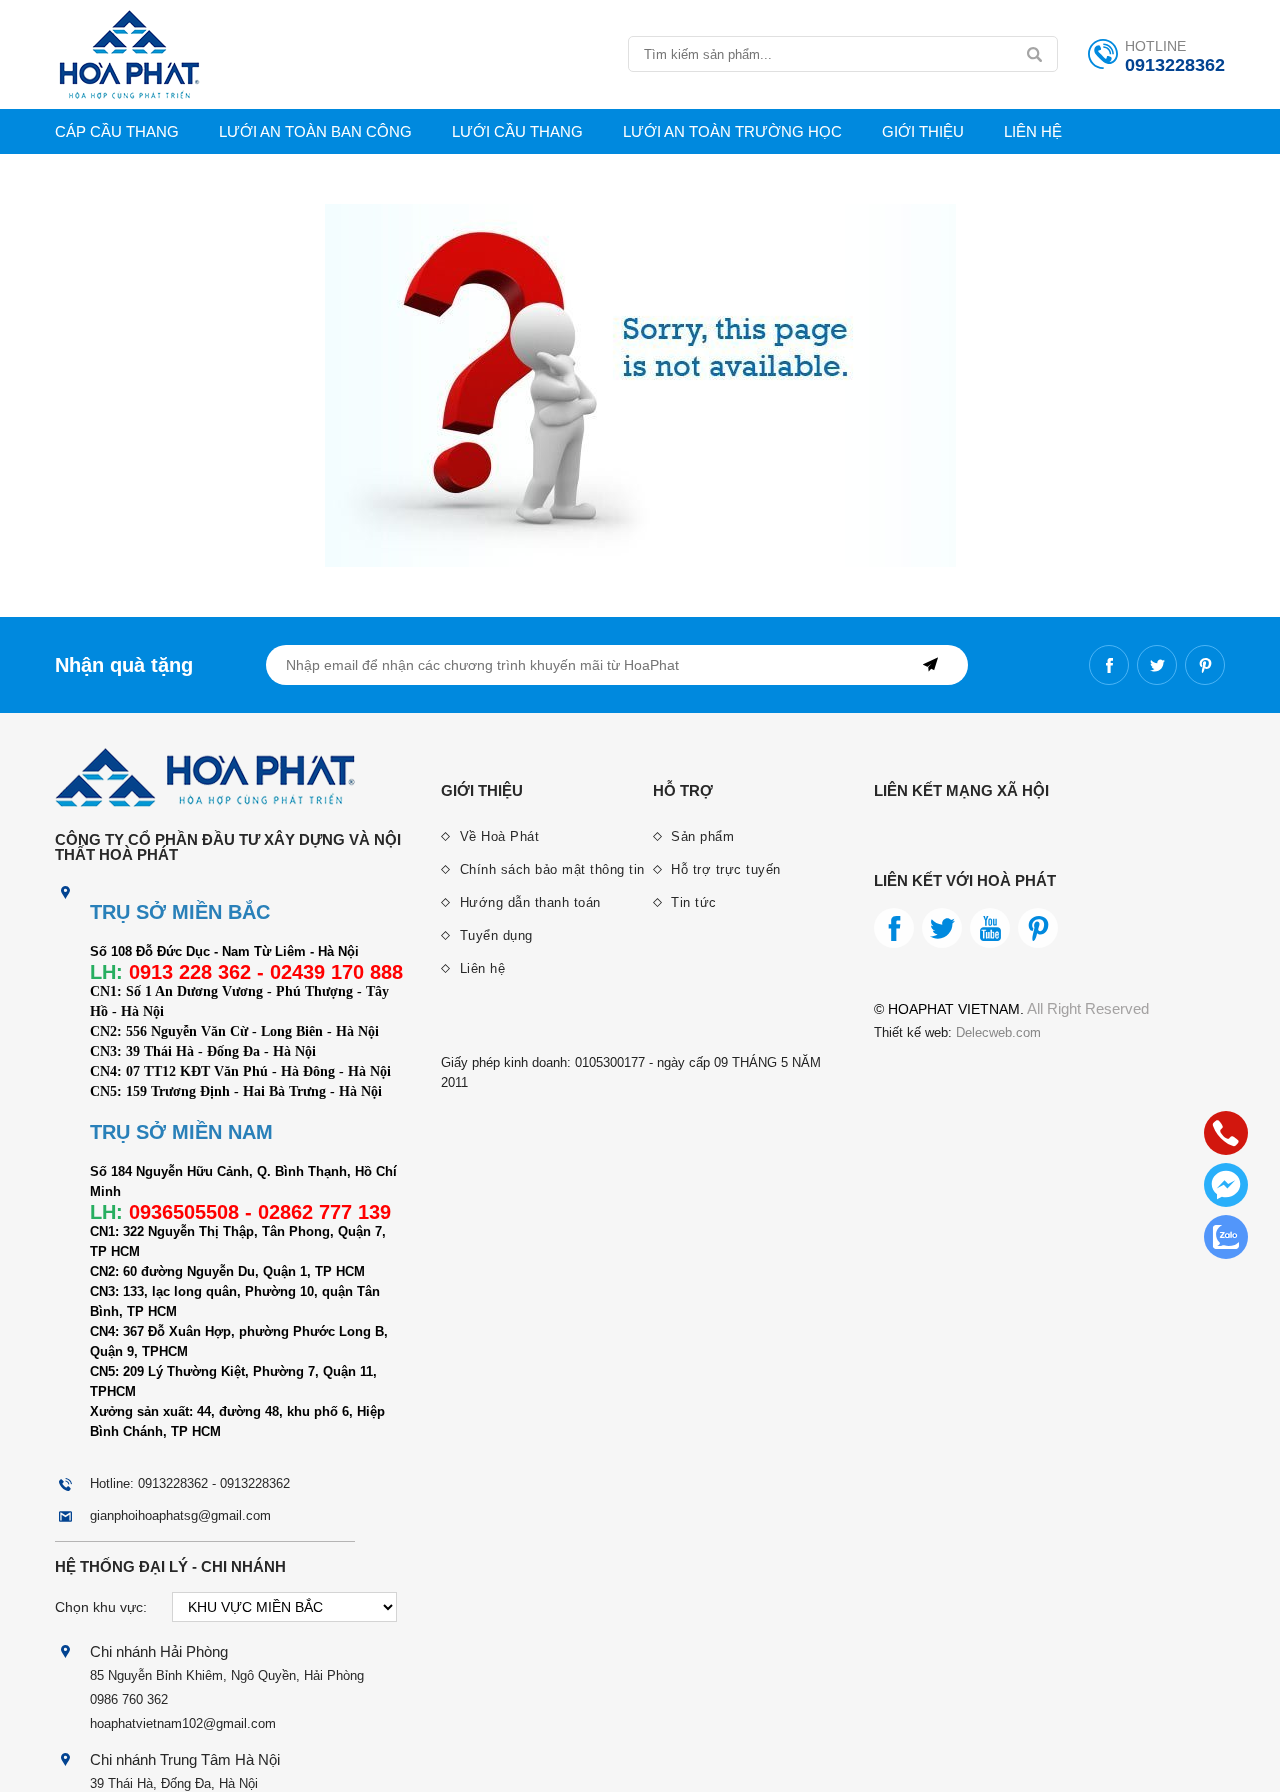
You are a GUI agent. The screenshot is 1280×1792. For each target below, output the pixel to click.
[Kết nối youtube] (990, 928)
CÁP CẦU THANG (117, 131)
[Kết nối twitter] (1157, 665)
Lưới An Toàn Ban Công (315, 131)
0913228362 (1175, 65)
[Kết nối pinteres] (1205, 665)
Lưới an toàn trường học (732, 131)
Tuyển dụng (494, 935)
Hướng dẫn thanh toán (528, 902)
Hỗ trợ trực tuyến (724, 869)
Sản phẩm (701, 836)
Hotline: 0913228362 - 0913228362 (190, 1483)
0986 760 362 (129, 1699)
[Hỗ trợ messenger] (1226, 1185)
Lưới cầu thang (517, 131)
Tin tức (692, 902)
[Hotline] (1226, 1133)
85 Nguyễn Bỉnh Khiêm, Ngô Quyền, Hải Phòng (227, 1675)
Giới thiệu (923, 131)
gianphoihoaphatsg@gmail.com (180, 1515)
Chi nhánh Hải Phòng (159, 1651)
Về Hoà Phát (497, 836)
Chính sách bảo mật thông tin (550, 869)
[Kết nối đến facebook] (1109, 665)
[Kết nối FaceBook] (894, 928)
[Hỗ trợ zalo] (1226, 1237)
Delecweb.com (996, 1032)
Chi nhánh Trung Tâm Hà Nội (185, 1759)
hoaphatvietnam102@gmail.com (183, 1723)
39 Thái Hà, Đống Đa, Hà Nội (174, 1783)
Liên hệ (1033, 131)
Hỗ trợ (683, 790)
